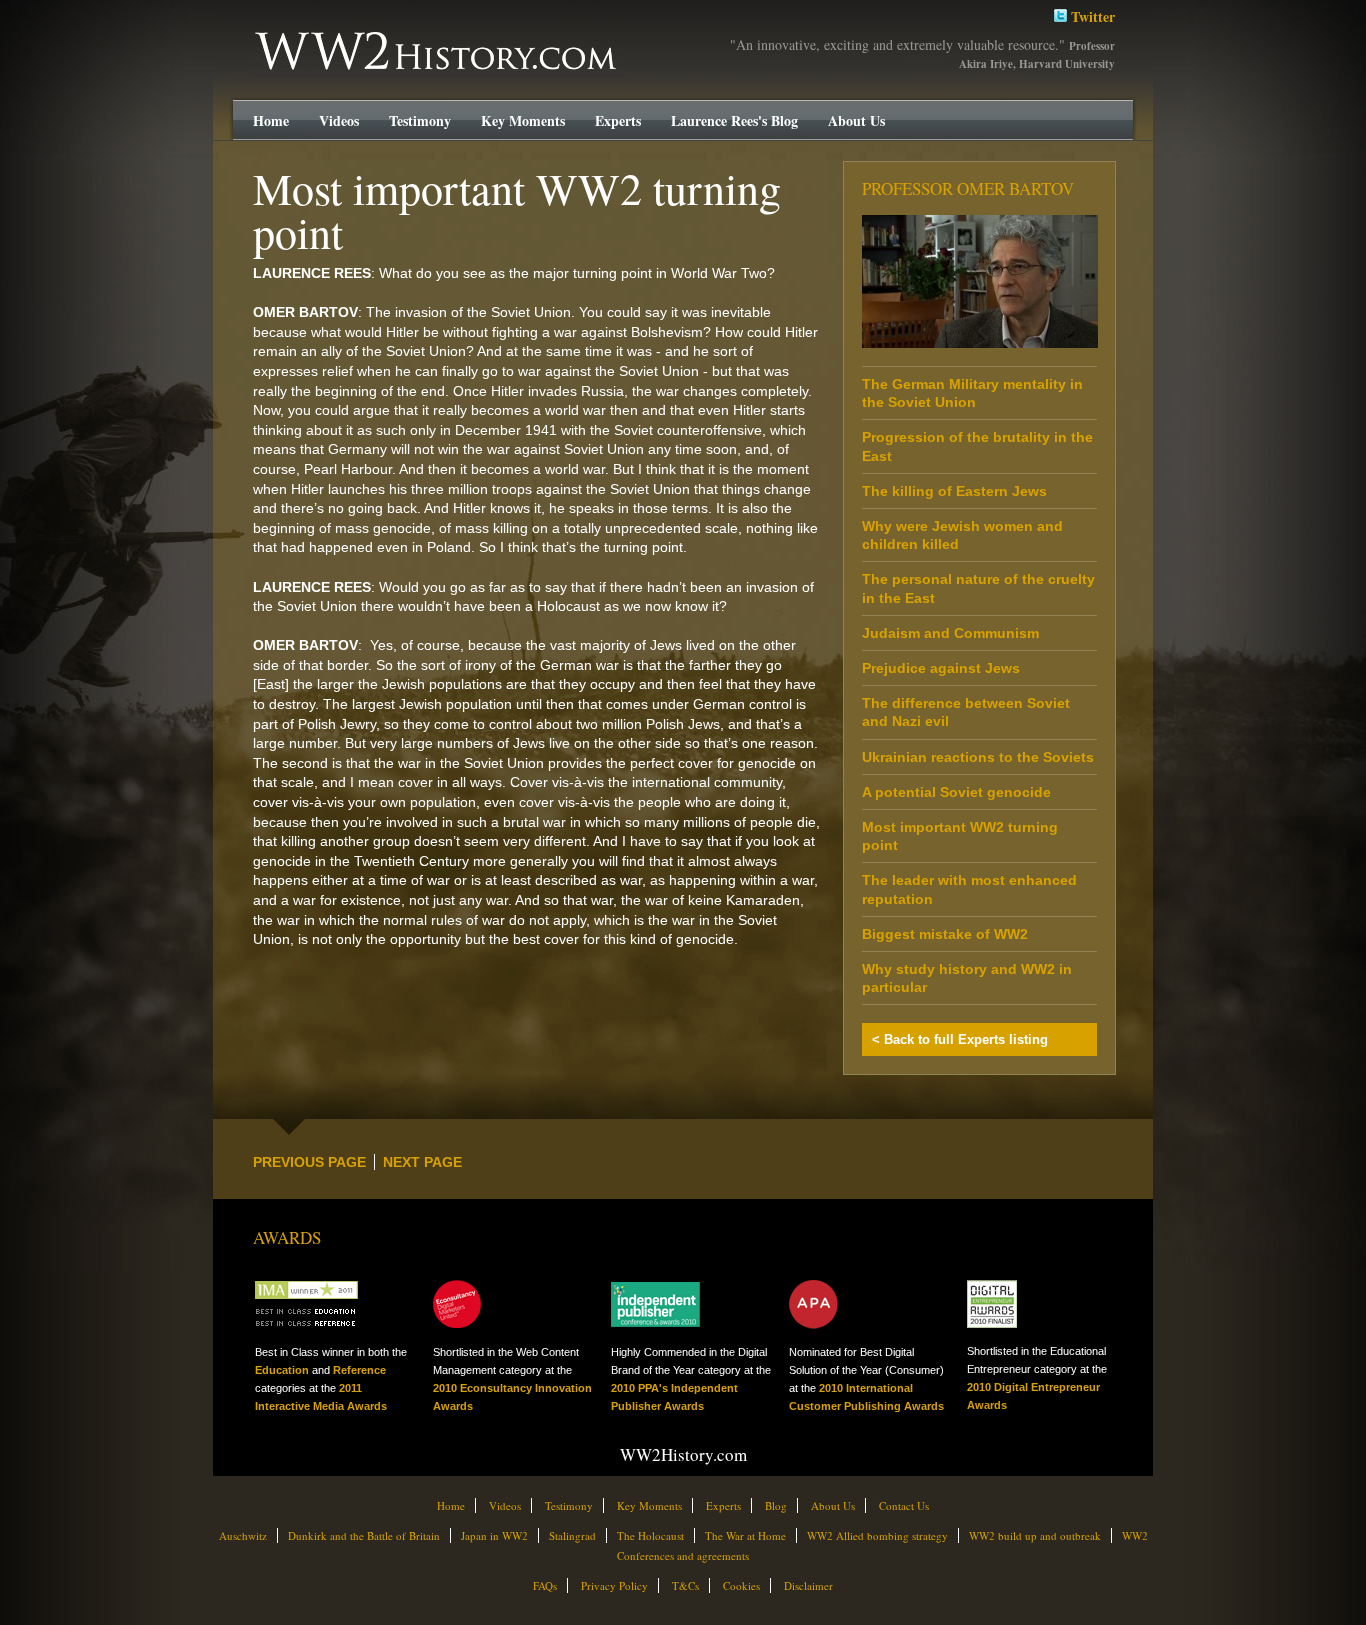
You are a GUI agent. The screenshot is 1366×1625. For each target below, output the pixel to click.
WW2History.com (291, 34)
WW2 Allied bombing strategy (877, 1535)
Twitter (1091, 16)
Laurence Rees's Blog (734, 120)
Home (271, 120)
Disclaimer (808, 1585)
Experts (618, 120)
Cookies (741, 1585)
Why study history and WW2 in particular (967, 978)
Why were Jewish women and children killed (962, 535)
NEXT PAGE (422, 1162)
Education (282, 1370)
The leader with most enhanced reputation (969, 889)
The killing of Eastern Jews (954, 491)
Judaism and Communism (950, 633)
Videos (339, 120)
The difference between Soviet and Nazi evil (966, 712)
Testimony (420, 120)
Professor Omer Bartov (968, 188)
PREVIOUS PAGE (309, 1162)
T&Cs (685, 1585)
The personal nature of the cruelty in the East (978, 588)
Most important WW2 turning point (960, 836)
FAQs (545, 1585)
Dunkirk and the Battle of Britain (364, 1535)
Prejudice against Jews (941, 668)
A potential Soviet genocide (956, 792)
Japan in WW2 (494, 1535)
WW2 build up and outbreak (1035, 1535)
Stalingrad (572, 1535)
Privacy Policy (614, 1585)
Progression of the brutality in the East (977, 446)
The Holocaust (650, 1535)
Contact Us (904, 1505)
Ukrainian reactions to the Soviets (978, 757)
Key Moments (523, 120)
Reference (359, 1370)
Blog (776, 1505)
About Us (856, 120)
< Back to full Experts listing (960, 1039)
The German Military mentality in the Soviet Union (972, 393)
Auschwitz (243, 1535)
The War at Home (745, 1535)
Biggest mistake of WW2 (945, 934)
